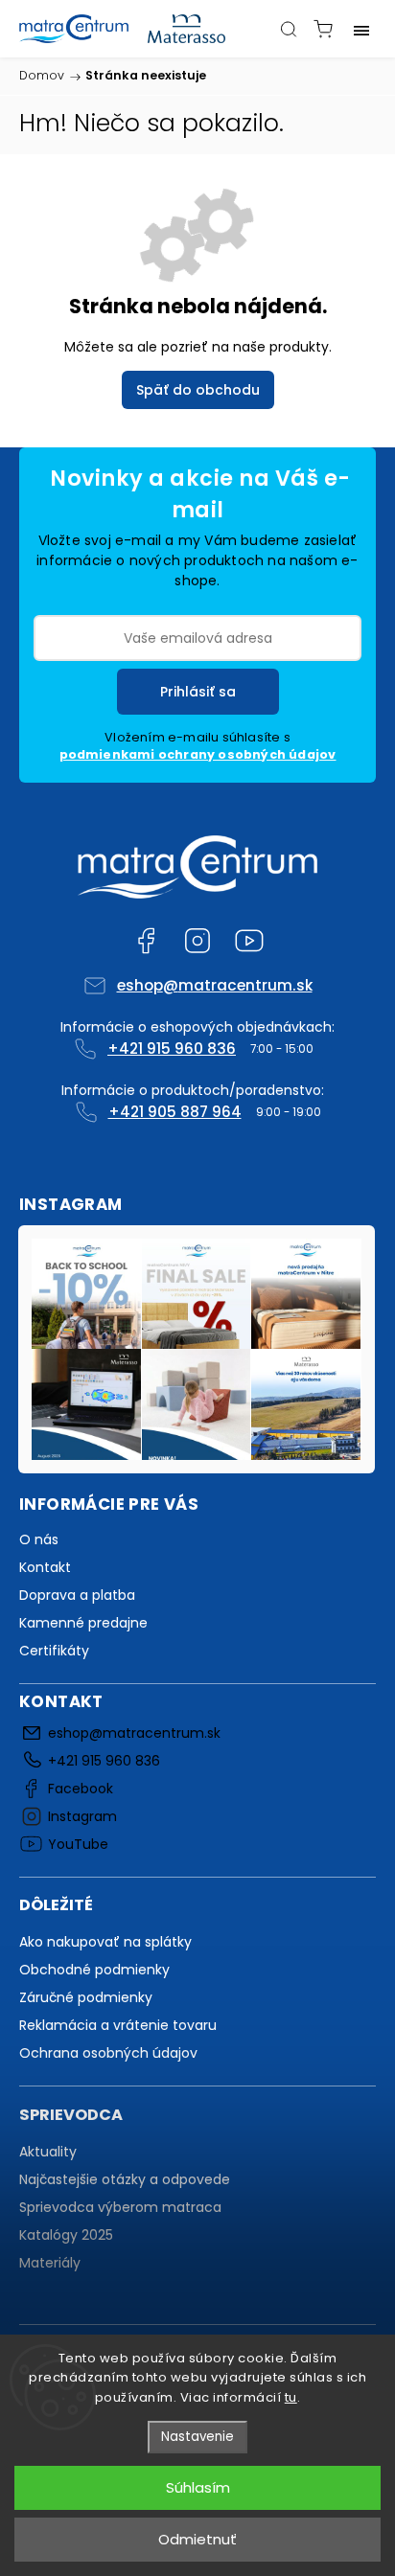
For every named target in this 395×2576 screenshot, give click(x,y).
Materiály (50, 2263)
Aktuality (48, 2152)
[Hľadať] (289, 29)
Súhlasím (198, 2487)
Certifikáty (54, 1651)
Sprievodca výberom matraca (120, 2207)
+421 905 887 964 (175, 1112)
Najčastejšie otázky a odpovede (125, 2179)
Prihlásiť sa (198, 692)
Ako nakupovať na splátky (105, 1942)
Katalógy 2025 (66, 2235)
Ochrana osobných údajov (108, 2053)
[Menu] (361, 29)
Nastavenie (197, 2437)
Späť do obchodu (198, 390)
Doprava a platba (77, 1595)
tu (291, 2397)
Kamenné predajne (83, 1623)
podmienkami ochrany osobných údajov (198, 754)
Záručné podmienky (86, 1997)
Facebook (146, 941)
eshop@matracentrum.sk (215, 985)
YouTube (249, 941)
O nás (39, 1539)
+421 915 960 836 (172, 1049)
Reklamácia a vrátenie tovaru (118, 2025)
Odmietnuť (197, 2539)
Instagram (197, 941)
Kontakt (45, 1567)
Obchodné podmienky (94, 1970)
